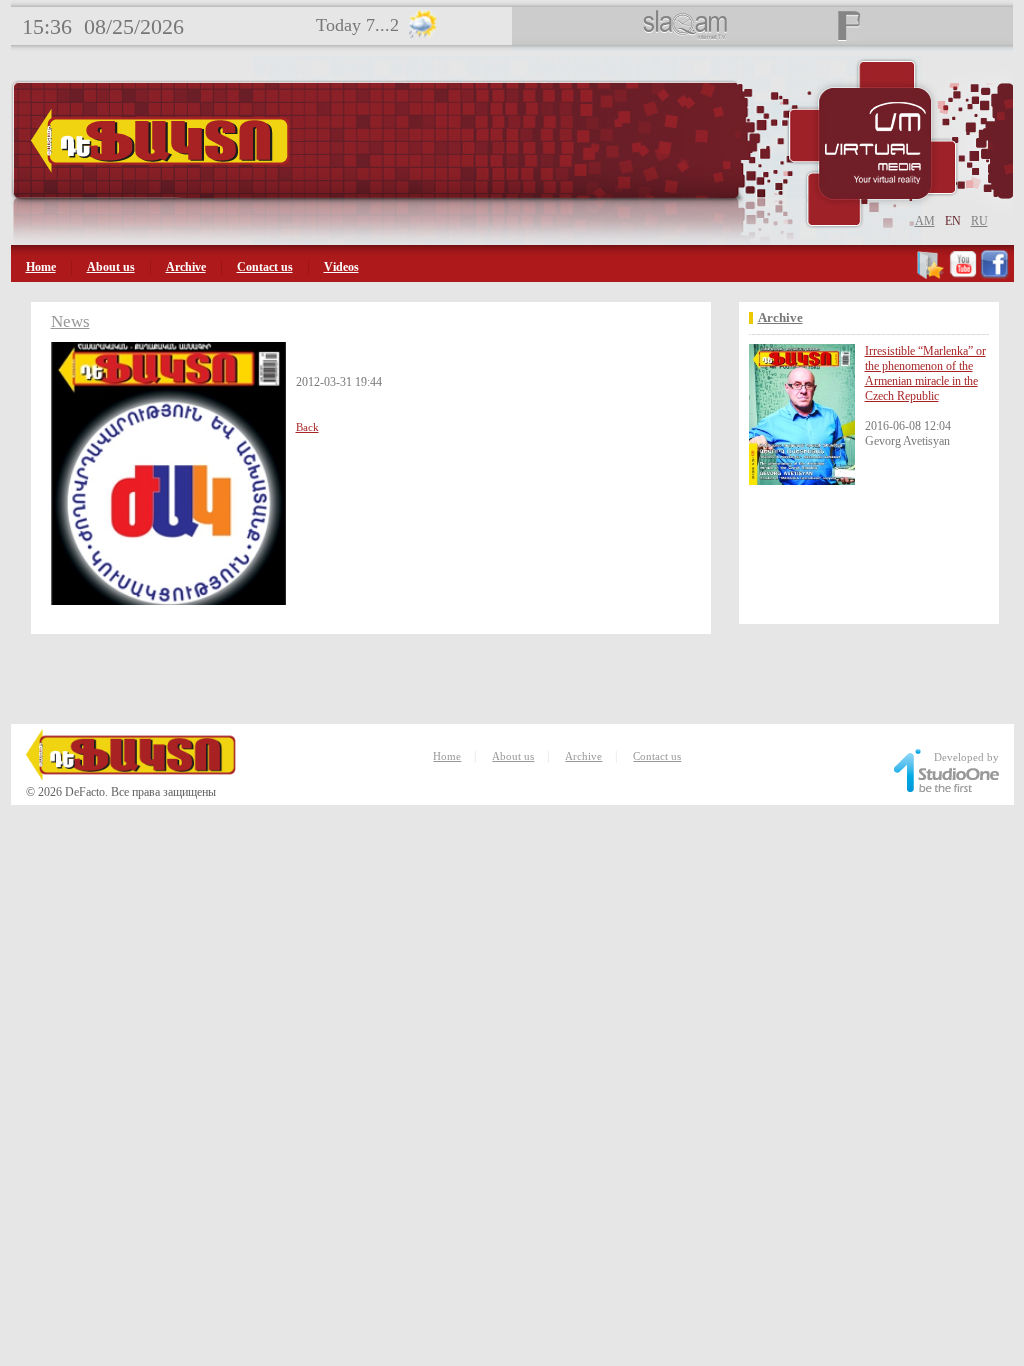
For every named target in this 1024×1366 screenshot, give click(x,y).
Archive (186, 267)
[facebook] (994, 275)
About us (111, 267)
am (925, 221)
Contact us (265, 267)
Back (307, 427)
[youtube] (963, 275)
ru (979, 221)
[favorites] (931, 275)
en (953, 221)
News (70, 321)
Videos (341, 267)
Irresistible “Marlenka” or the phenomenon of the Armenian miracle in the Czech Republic (925, 373)
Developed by (966, 757)
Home (41, 267)
